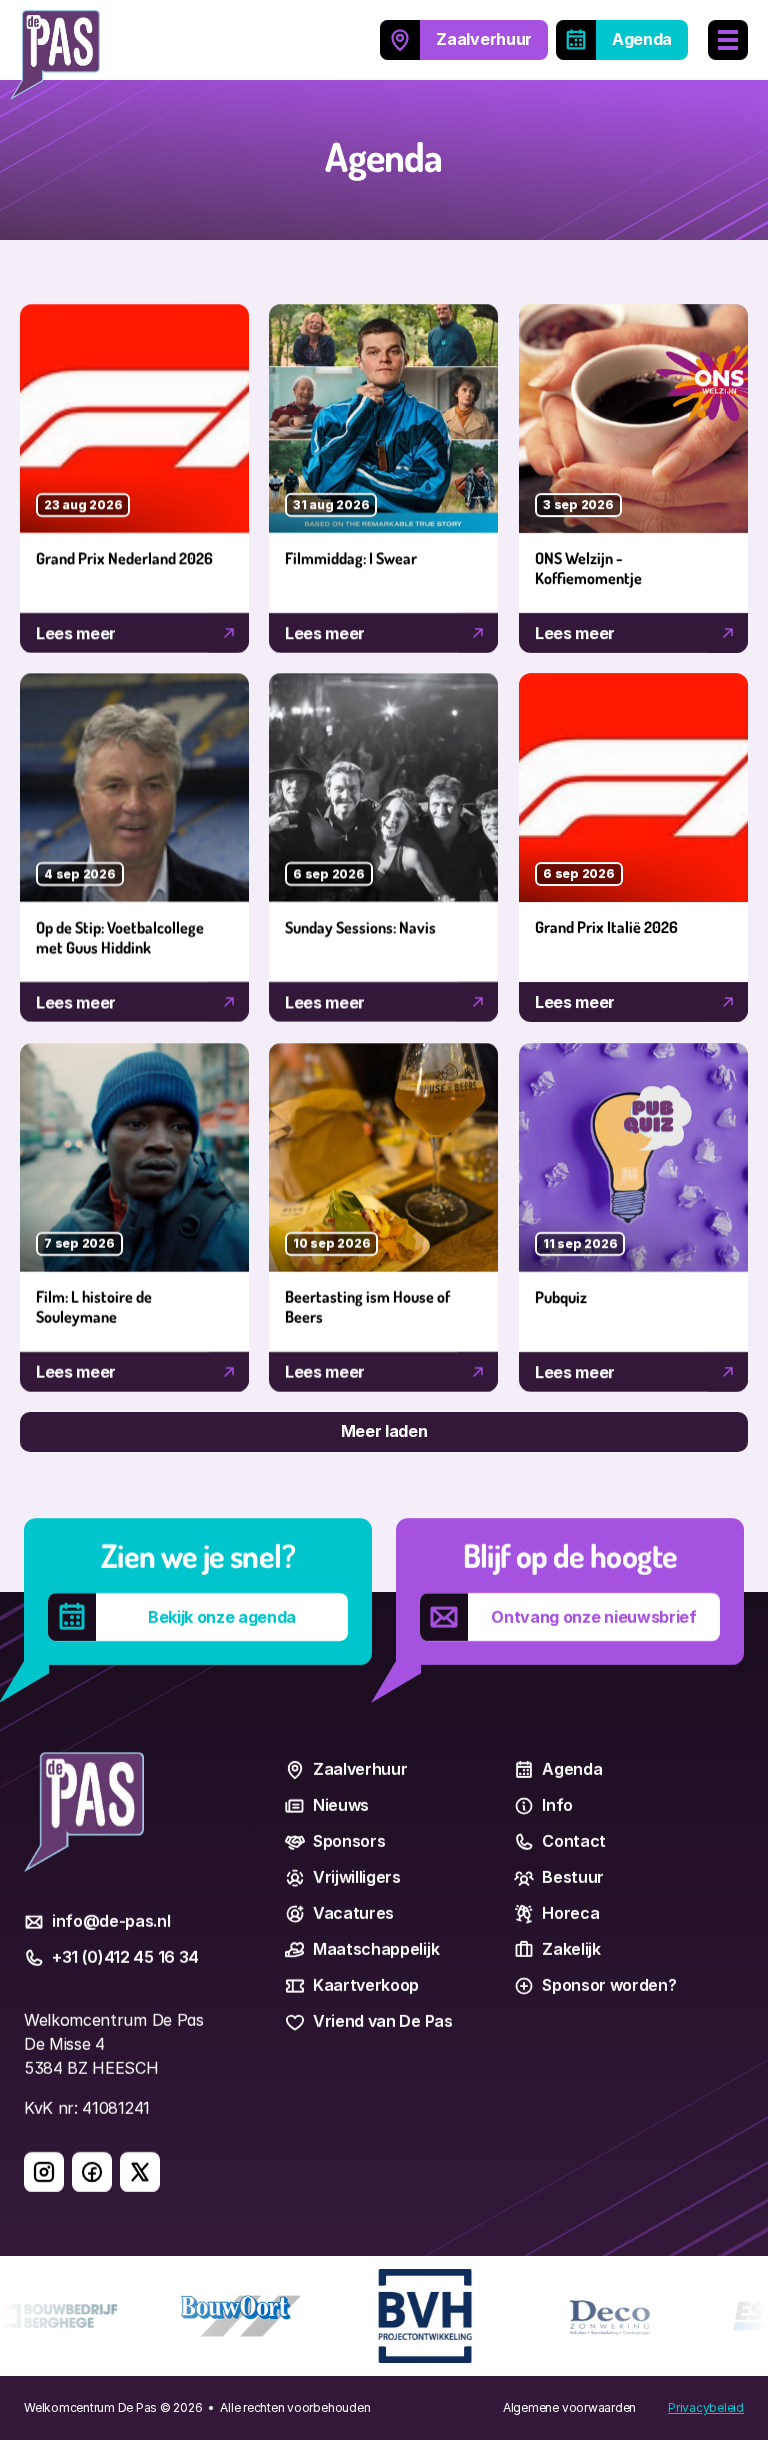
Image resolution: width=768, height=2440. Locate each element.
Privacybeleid (706, 2407)
